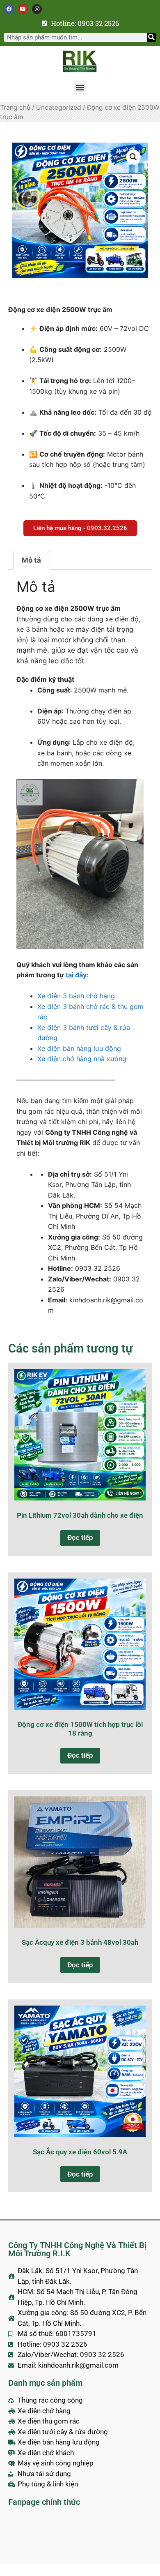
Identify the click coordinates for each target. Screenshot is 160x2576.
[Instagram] (37, 9)
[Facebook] (9, 9)
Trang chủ (15, 107)
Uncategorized (59, 107)
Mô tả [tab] (31, 560)
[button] (80, 87)
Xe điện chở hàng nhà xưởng (82, 1059)
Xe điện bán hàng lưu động (79, 1048)
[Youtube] (23, 9)
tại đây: (77, 975)
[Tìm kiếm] (151, 37)
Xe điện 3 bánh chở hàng (76, 996)
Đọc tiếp (80, 1537)
